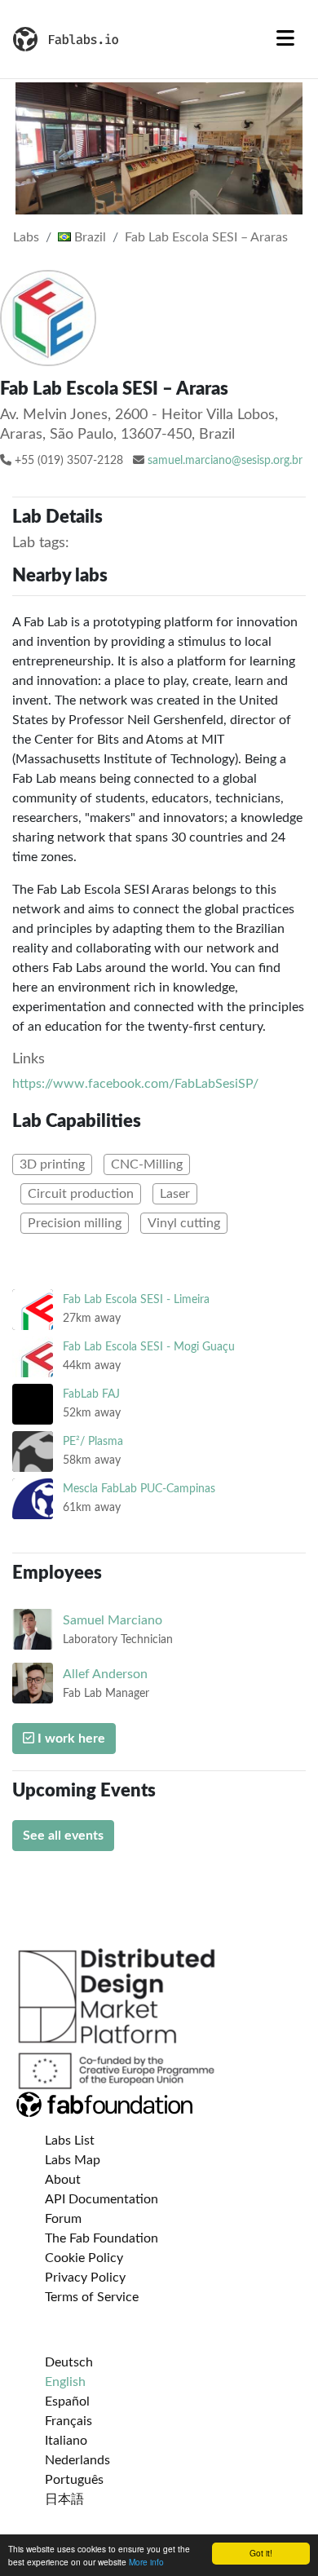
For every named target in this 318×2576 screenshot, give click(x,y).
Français (68, 2421)
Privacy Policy (85, 2278)
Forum (63, 2219)
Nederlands (77, 2460)
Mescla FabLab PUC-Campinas (139, 1489)
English (65, 2382)
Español (67, 2401)
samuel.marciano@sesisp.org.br (225, 461)
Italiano (66, 2441)
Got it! (261, 2553)
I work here (70, 1739)
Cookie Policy (84, 2258)
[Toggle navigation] (285, 39)
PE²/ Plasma (93, 1441)
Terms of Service (92, 2297)
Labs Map (73, 2160)
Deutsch (69, 2362)
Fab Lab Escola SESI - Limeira (136, 1299)
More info (146, 2562)
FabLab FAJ (91, 1394)
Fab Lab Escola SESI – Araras (206, 237)
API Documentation (102, 2199)
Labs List (70, 2141)
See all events (63, 1836)
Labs (26, 237)
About (63, 2180)
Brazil (88, 237)
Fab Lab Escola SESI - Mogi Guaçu (149, 1347)
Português (74, 2480)
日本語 (64, 2499)
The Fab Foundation (102, 2238)
